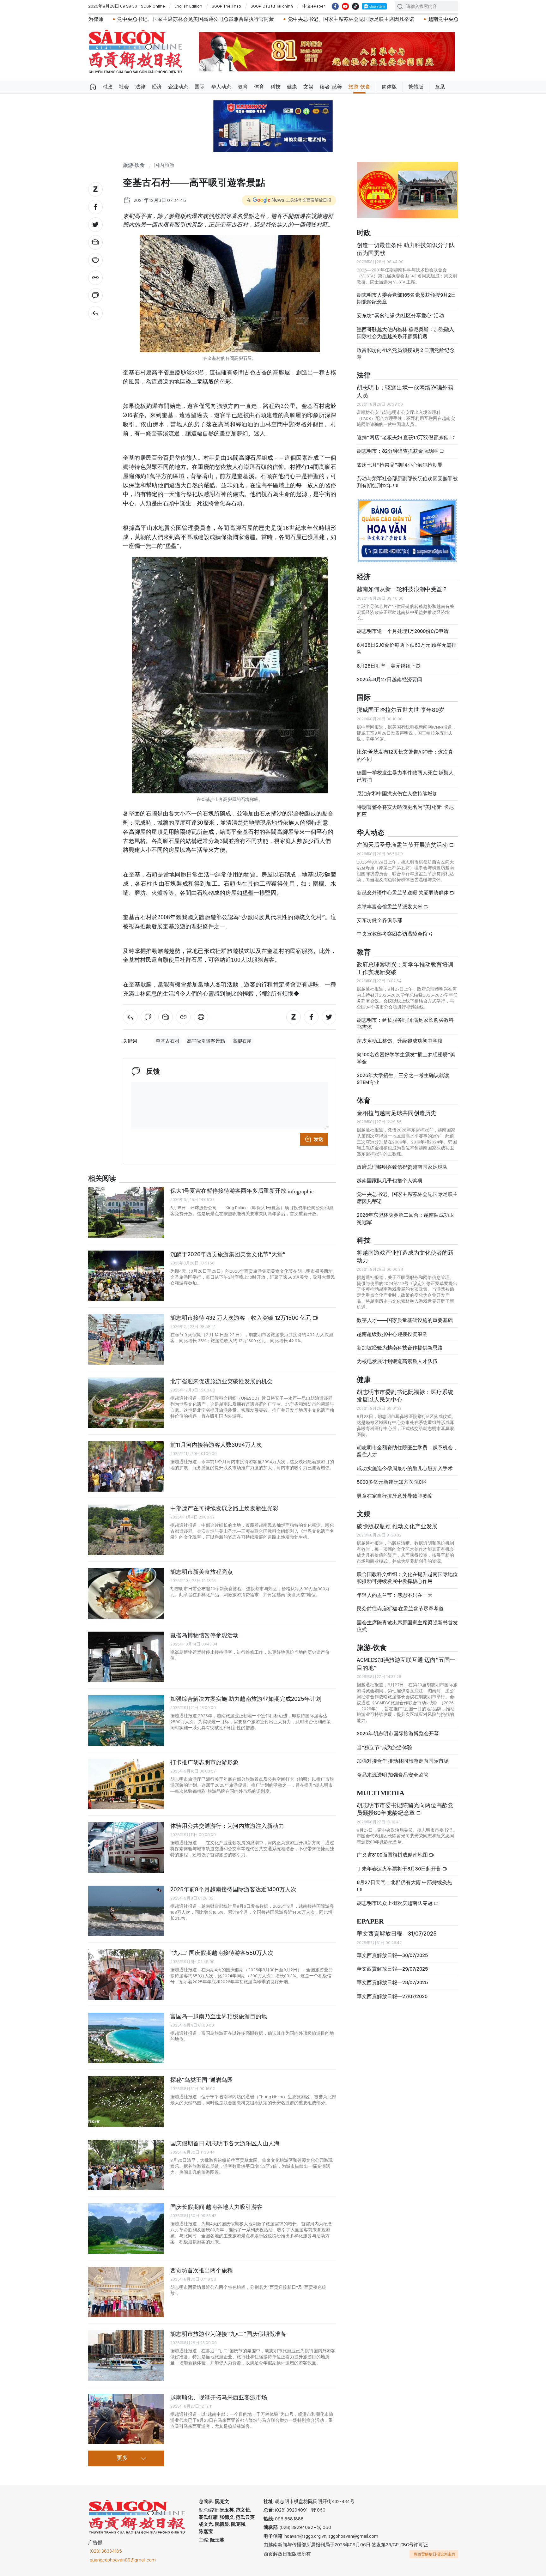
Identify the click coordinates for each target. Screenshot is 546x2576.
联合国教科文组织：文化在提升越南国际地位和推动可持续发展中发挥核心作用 (407, 1578)
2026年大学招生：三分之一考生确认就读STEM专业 (403, 1079)
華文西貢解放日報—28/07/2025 (392, 1982)
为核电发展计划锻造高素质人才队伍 (397, 1361)
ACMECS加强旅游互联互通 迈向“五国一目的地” (406, 1664)
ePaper (370, 1921)
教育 (243, 87)
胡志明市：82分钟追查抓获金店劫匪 (398, 451)
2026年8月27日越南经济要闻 (389, 679)
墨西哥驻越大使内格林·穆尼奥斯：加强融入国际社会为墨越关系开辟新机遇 (405, 333)
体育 (259, 87)
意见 (440, 87)
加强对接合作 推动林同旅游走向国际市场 (403, 1761)
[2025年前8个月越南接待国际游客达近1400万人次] (126, 1911)
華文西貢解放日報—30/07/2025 (392, 1955)
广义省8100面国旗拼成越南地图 (393, 1855)
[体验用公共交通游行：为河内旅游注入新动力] (126, 1847)
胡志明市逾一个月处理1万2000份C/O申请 (403, 631)
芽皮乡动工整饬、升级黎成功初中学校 (400, 1041)
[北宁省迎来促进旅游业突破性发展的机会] (126, 1403)
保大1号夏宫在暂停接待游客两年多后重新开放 (242, 1191)
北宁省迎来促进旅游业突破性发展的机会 (221, 1381)
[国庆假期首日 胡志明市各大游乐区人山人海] (126, 2165)
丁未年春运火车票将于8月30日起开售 (399, 1869)
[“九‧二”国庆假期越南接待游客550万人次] (126, 1974)
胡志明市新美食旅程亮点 (202, 1572)
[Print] (95, 260)
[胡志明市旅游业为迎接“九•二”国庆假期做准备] (126, 2355)
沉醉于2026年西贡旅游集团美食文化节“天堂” (228, 1254)
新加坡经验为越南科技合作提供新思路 (400, 1348)
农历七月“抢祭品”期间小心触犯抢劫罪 (400, 465)
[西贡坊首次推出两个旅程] (126, 2292)
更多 (122, 2458)
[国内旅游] (95, 313)
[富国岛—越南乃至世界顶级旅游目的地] (126, 2038)
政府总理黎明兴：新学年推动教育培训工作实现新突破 (405, 968)
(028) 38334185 (106, 2551)
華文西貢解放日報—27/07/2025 (392, 1996)
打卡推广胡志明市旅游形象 (204, 1762)
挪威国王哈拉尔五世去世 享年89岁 (400, 710)
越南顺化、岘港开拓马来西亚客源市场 (219, 2397)
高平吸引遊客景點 (206, 1041)
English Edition (188, 6)
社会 (124, 87)
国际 (200, 87)
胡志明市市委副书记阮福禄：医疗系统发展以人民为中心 (405, 1396)
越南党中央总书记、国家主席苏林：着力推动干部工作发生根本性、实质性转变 (388, 19)
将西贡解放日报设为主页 (434, 2554)
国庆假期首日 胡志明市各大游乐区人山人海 (225, 2143)
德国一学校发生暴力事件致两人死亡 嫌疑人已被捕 (405, 776)
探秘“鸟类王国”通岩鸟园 (202, 2080)
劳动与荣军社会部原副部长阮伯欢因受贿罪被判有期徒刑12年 (407, 482)
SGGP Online (153, 6)
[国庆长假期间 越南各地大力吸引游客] (126, 2228)
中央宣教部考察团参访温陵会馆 (393, 934)
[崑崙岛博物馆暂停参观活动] (126, 1657)
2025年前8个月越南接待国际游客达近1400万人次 (233, 1889)
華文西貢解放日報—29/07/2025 (392, 1969)
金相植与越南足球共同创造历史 (397, 1113)
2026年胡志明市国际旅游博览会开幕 (398, 1733)
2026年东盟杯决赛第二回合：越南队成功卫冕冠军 (405, 1218)
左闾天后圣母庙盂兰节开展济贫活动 (403, 845)
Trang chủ (93, 87)
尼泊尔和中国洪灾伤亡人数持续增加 (397, 794)
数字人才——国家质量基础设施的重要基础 (405, 1320)
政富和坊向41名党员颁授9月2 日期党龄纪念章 (406, 354)
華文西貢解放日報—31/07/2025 (397, 1934)
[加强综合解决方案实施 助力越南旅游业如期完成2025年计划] (126, 1720)
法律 (140, 87)
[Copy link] (95, 278)
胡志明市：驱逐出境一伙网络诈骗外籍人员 (405, 391)
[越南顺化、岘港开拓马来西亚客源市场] (126, 2419)
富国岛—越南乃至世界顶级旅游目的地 (219, 2016)
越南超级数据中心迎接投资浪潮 (392, 1334)
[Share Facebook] (95, 207)
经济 (157, 87)
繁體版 (416, 87)
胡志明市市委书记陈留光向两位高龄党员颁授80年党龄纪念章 (405, 1809)
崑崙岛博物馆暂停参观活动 (204, 1635)
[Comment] (95, 295)
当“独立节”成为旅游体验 (385, 1747)
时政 (107, 87)
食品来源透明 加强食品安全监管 (393, 1775)
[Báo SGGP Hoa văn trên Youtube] (345, 6)
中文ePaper (314, 6)
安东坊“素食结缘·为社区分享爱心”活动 (400, 315)
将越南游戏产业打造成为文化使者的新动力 (405, 1256)
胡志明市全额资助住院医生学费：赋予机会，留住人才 (407, 1451)
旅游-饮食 (359, 87)
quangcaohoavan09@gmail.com (123, 2560)
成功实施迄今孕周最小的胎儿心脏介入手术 (405, 1468)
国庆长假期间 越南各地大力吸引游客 (216, 2207)
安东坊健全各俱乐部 (379, 920)
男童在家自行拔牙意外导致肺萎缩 (395, 1496)
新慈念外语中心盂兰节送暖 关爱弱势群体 (403, 893)
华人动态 (221, 87)
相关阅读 (102, 1179)
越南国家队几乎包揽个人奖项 (390, 1181)
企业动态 (178, 87)
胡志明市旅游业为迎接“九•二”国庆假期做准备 (228, 2334)
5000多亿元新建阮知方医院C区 (392, 1482)
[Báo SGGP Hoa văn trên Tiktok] (355, 6)
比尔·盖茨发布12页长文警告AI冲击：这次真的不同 (405, 755)
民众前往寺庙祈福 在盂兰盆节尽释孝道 (401, 1609)
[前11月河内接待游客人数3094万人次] (126, 1466)
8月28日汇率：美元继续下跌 (389, 666)
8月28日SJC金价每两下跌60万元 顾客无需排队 (407, 649)
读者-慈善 (331, 87)
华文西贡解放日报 (136, 52)
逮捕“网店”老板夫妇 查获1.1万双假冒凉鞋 (403, 437)
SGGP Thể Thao (226, 6)
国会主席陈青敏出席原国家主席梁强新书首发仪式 (407, 1626)
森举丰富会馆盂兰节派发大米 (390, 907)
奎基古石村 (168, 1041)
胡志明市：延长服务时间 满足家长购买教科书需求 (405, 1024)
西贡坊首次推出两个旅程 (202, 2270)
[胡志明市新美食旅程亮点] (126, 1593)
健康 (292, 87)
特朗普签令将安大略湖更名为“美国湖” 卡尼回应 (405, 811)
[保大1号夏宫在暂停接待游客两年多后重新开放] (126, 1212)
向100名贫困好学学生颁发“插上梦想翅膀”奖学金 (406, 1058)
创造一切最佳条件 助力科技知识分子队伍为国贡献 (406, 249)
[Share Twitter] (95, 225)
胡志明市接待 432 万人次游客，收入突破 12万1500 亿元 (241, 1318)
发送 (318, 1139)
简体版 (389, 87)
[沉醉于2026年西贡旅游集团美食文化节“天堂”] (126, 1276)
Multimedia (381, 1793)
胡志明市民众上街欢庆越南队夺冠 (395, 1903)
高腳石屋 (242, 1041)
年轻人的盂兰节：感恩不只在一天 (395, 1595)
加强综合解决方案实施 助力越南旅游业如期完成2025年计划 (246, 1699)
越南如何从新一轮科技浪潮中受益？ (402, 589)
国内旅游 (164, 165)
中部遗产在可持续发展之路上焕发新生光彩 (225, 1508)
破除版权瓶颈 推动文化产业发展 (397, 1526)
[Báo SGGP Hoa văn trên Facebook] (335, 6)
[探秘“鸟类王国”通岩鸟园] (126, 2101)
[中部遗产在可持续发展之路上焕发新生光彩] (126, 1530)
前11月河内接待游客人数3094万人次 (216, 1445)
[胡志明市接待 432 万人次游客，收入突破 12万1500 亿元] (126, 1339)
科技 (276, 87)
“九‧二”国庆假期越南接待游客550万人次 (222, 1953)
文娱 (308, 87)
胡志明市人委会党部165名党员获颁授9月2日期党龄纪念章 (406, 298)
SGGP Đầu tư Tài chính (272, 6)
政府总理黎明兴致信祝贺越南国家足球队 (402, 1167)
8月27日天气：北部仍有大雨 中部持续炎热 (404, 1882)
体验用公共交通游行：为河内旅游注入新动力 (227, 1826)
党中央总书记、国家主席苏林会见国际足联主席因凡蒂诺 (223, 19)
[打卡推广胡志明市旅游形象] (126, 1784)
